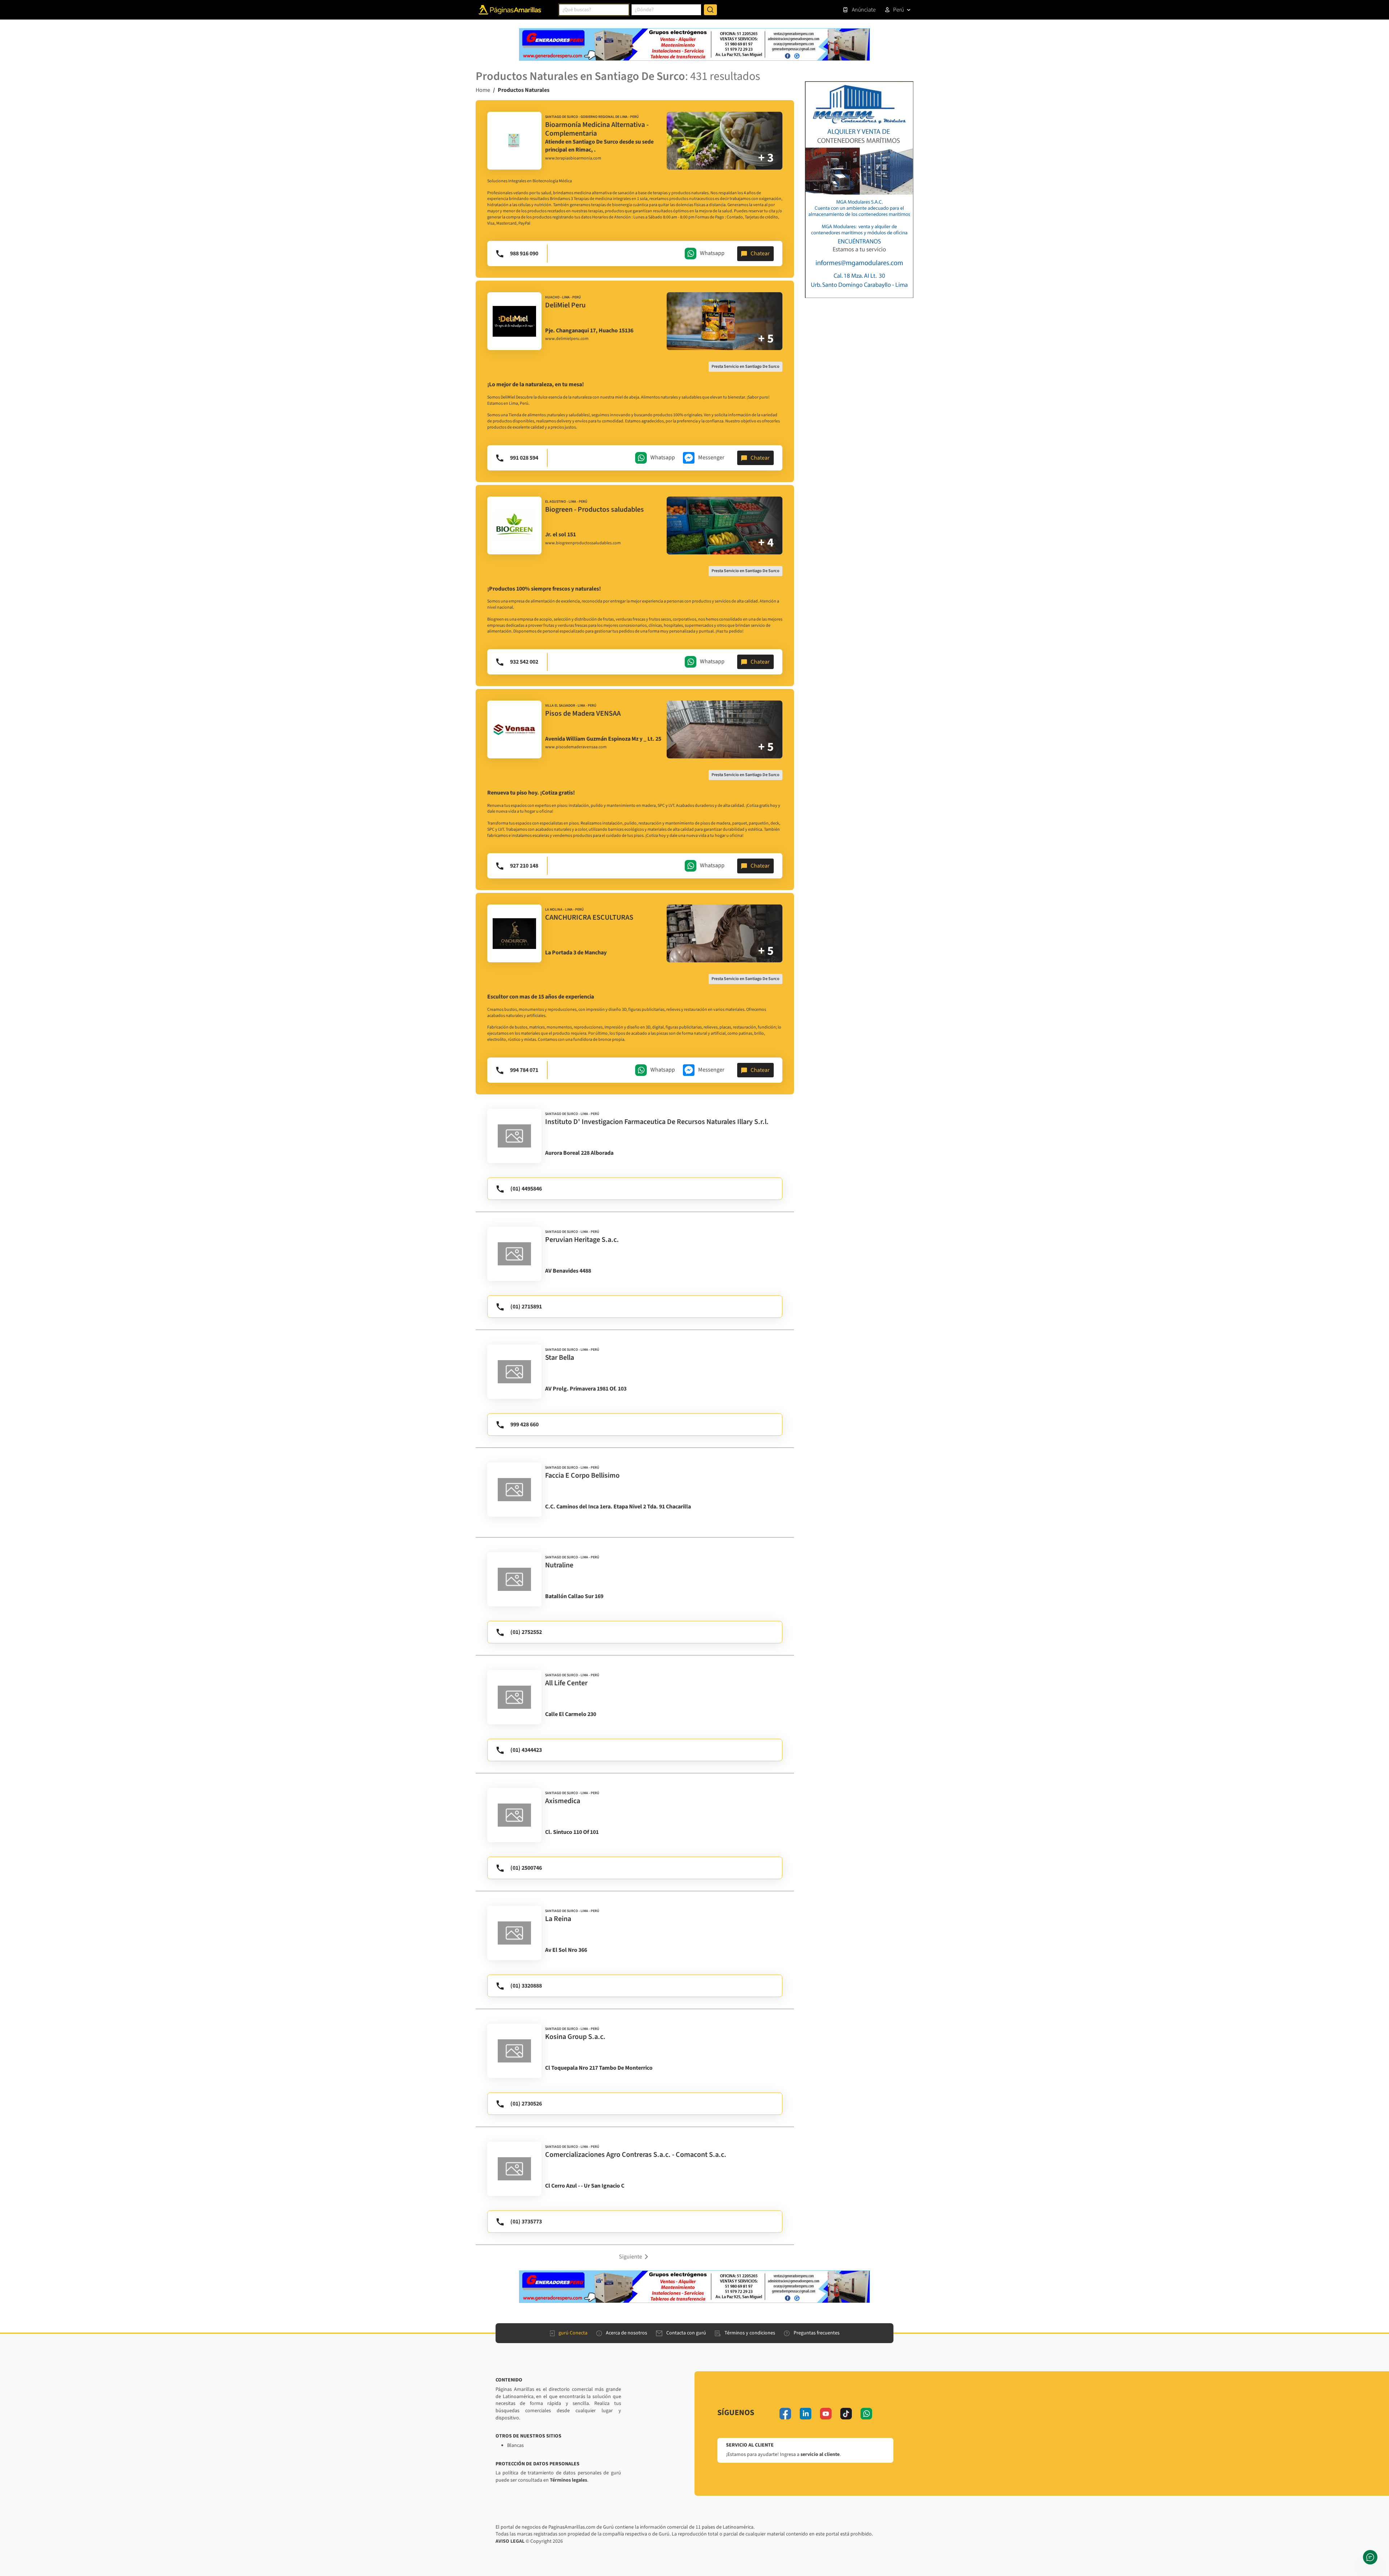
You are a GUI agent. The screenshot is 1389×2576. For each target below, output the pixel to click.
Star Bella (560, 1358)
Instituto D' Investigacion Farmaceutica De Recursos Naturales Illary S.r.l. (657, 1122)
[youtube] (826, 2414)
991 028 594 (524, 458)
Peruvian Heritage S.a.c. (582, 1240)
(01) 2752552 (526, 1632)
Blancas (515, 2445)
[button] (635, 2256)
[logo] (514, 141)
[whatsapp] (866, 2414)
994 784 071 (524, 1070)
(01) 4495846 (526, 1189)
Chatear (760, 254)
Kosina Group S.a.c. (575, 2037)
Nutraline (559, 1565)
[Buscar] (710, 10)
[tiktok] (846, 2414)
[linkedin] (806, 2414)
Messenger (711, 457)
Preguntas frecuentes (817, 2333)
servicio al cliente (820, 2454)
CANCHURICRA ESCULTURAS (589, 917)
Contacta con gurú (686, 2333)
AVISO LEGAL (510, 2541)
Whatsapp (712, 253)
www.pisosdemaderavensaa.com (576, 747)
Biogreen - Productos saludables (594, 510)
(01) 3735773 (526, 2222)
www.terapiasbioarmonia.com (573, 158)
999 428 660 (524, 1425)
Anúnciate (864, 10)
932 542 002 (524, 662)
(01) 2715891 (526, 1307)
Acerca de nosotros (626, 2333)
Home (483, 90)
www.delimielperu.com (567, 339)
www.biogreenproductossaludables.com (583, 543)
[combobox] (594, 10)
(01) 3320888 (526, 1986)
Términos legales (568, 2480)
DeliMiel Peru (565, 305)
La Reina (558, 1919)
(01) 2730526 (526, 2104)
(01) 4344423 (526, 1750)
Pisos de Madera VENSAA (583, 714)
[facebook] (785, 2414)
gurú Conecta (573, 2333)
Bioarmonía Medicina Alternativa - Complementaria (597, 129)
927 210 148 (524, 866)
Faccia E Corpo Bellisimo (582, 1476)
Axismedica (563, 1801)
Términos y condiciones (750, 2333)
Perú (899, 10)
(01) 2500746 (526, 1868)
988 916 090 (524, 254)
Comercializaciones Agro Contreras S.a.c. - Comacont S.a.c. (636, 2155)
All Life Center (566, 1683)
